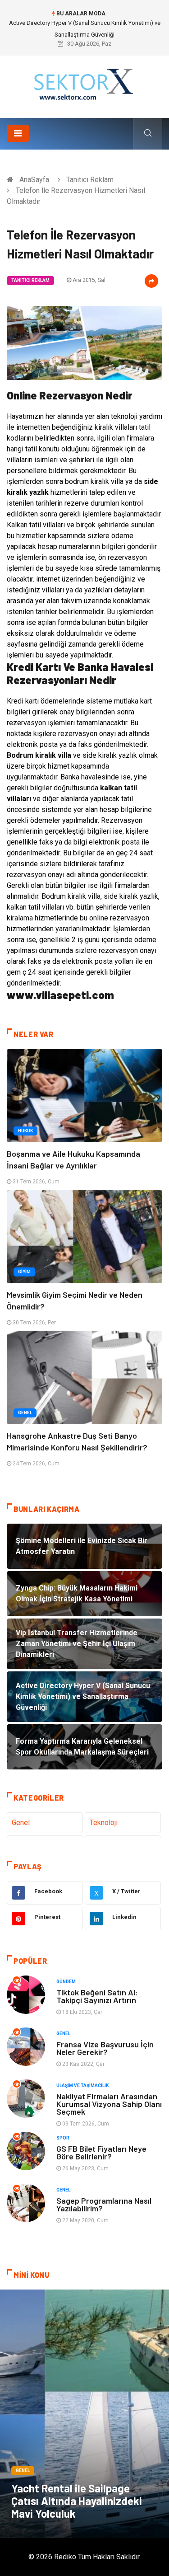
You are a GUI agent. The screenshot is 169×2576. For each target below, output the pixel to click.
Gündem (66, 1982)
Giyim (24, 1272)
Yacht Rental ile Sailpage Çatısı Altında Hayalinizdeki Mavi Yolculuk (77, 2501)
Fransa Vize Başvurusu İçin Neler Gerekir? (105, 2048)
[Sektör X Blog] (85, 83)
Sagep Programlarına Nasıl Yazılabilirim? (104, 2204)
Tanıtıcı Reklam (90, 180)
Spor (63, 2138)
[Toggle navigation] (18, 133)
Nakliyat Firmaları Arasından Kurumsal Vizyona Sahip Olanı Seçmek (109, 2104)
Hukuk (25, 1131)
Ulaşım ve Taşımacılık (82, 2086)
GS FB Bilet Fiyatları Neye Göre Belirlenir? (101, 2152)
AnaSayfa (34, 180)
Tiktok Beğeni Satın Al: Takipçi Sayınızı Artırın (97, 1996)
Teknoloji (104, 1823)
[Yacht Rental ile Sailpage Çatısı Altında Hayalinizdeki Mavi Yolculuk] (84, 2414)
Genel (25, 1413)
